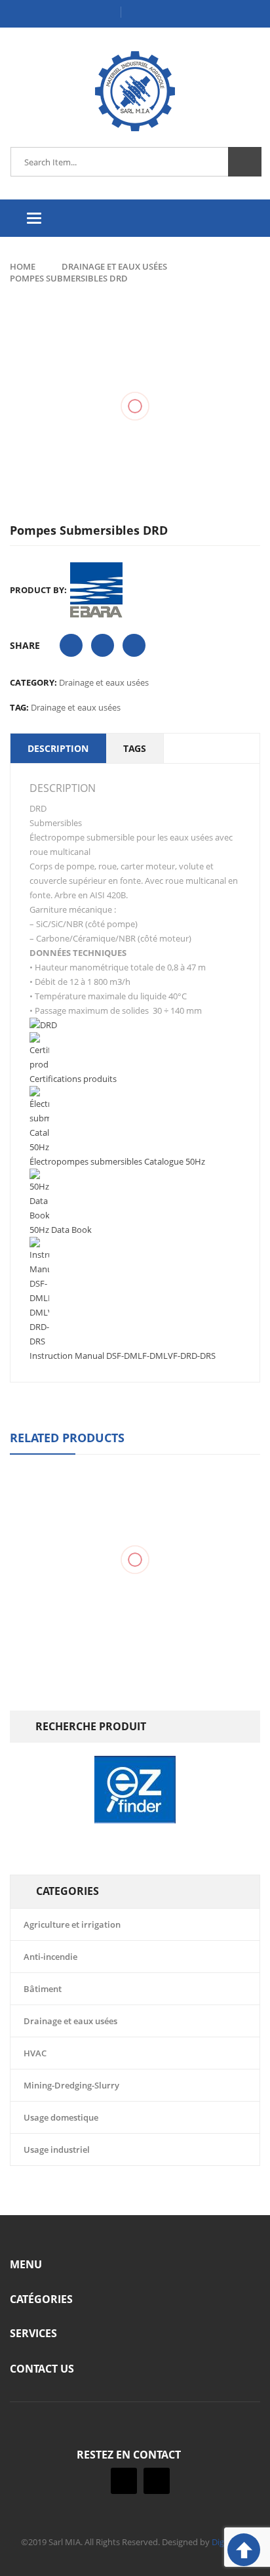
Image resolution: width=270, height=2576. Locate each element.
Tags (135, 748)
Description (58, 748)
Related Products (67, 1438)
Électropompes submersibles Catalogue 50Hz (117, 1161)
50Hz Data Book (61, 1230)
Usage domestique (61, 2117)
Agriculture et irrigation (72, 1924)
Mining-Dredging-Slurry (71, 2085)
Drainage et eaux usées (114, 266)
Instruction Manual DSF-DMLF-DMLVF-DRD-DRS (123, 1356)
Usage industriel (57, 2150)
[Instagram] (157, 2481)
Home (23, 266)
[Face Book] (124, 2481)
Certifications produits (73, 1079)
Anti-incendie (50, 1957)
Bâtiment (43, 1989)
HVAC (35, 2053)
